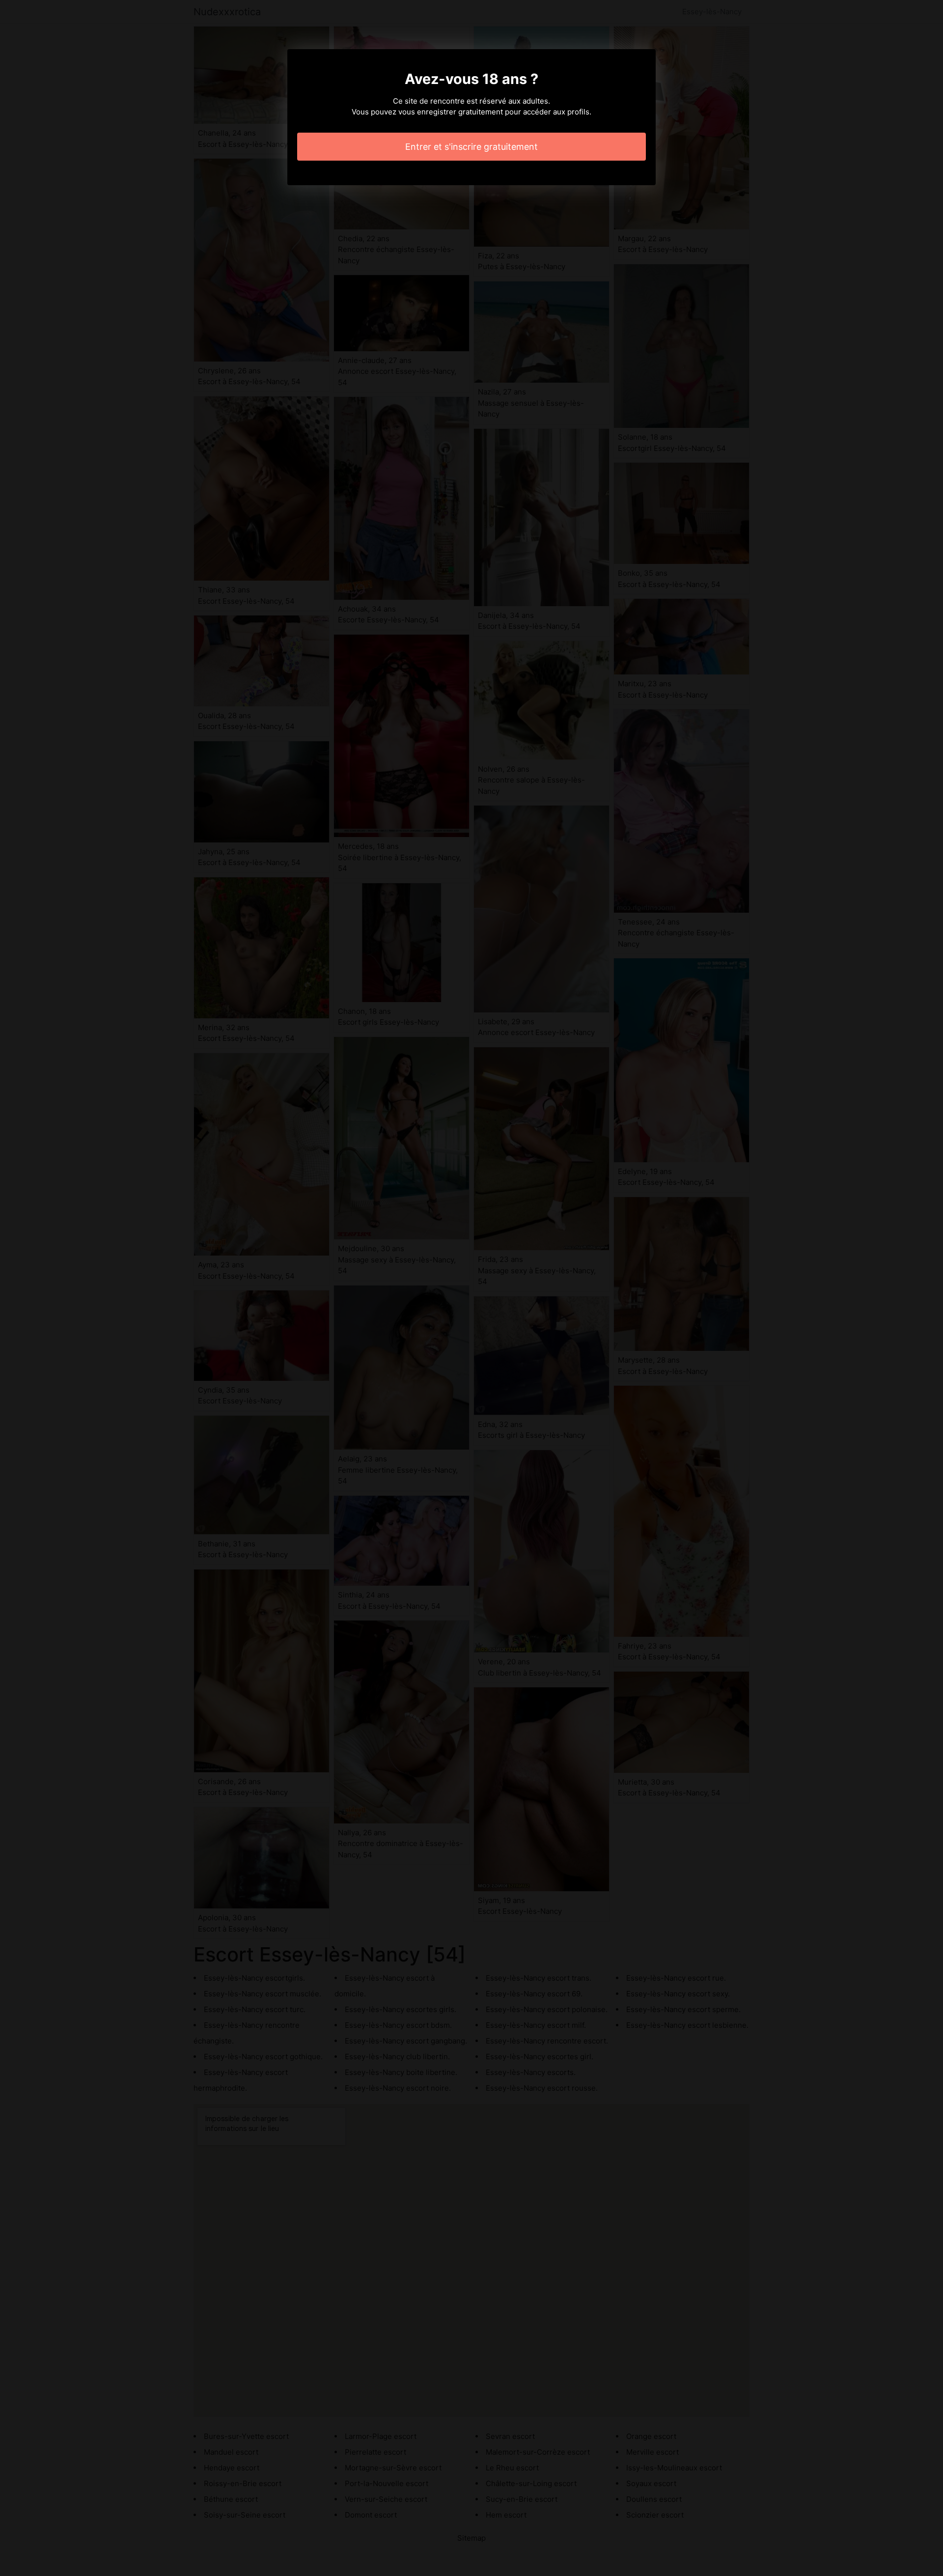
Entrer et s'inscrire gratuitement (471, 147)
